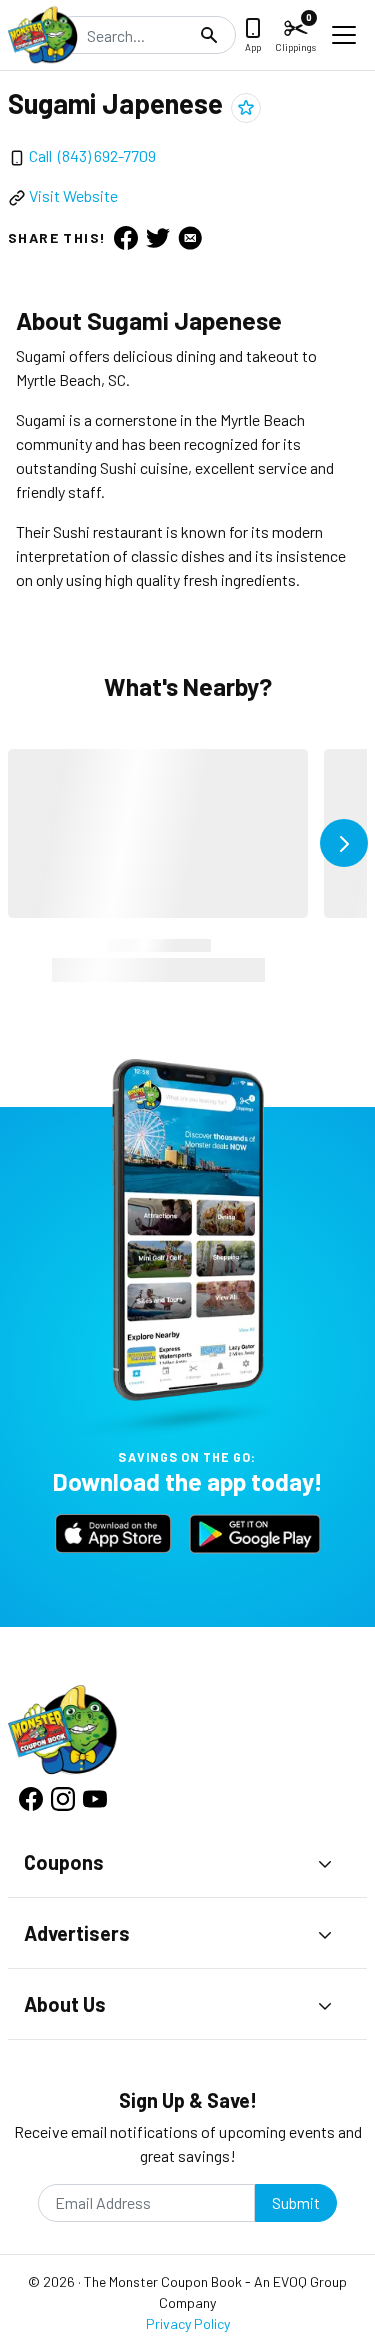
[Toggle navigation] (344, 35)
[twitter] (158, 237)
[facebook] (126, 237)
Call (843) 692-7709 (92, 155)
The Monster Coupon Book (163, 2281)
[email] (190, 237)
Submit (296, 2202)
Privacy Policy (188, 2323)
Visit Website (73, 195)
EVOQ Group (310, 2281)
